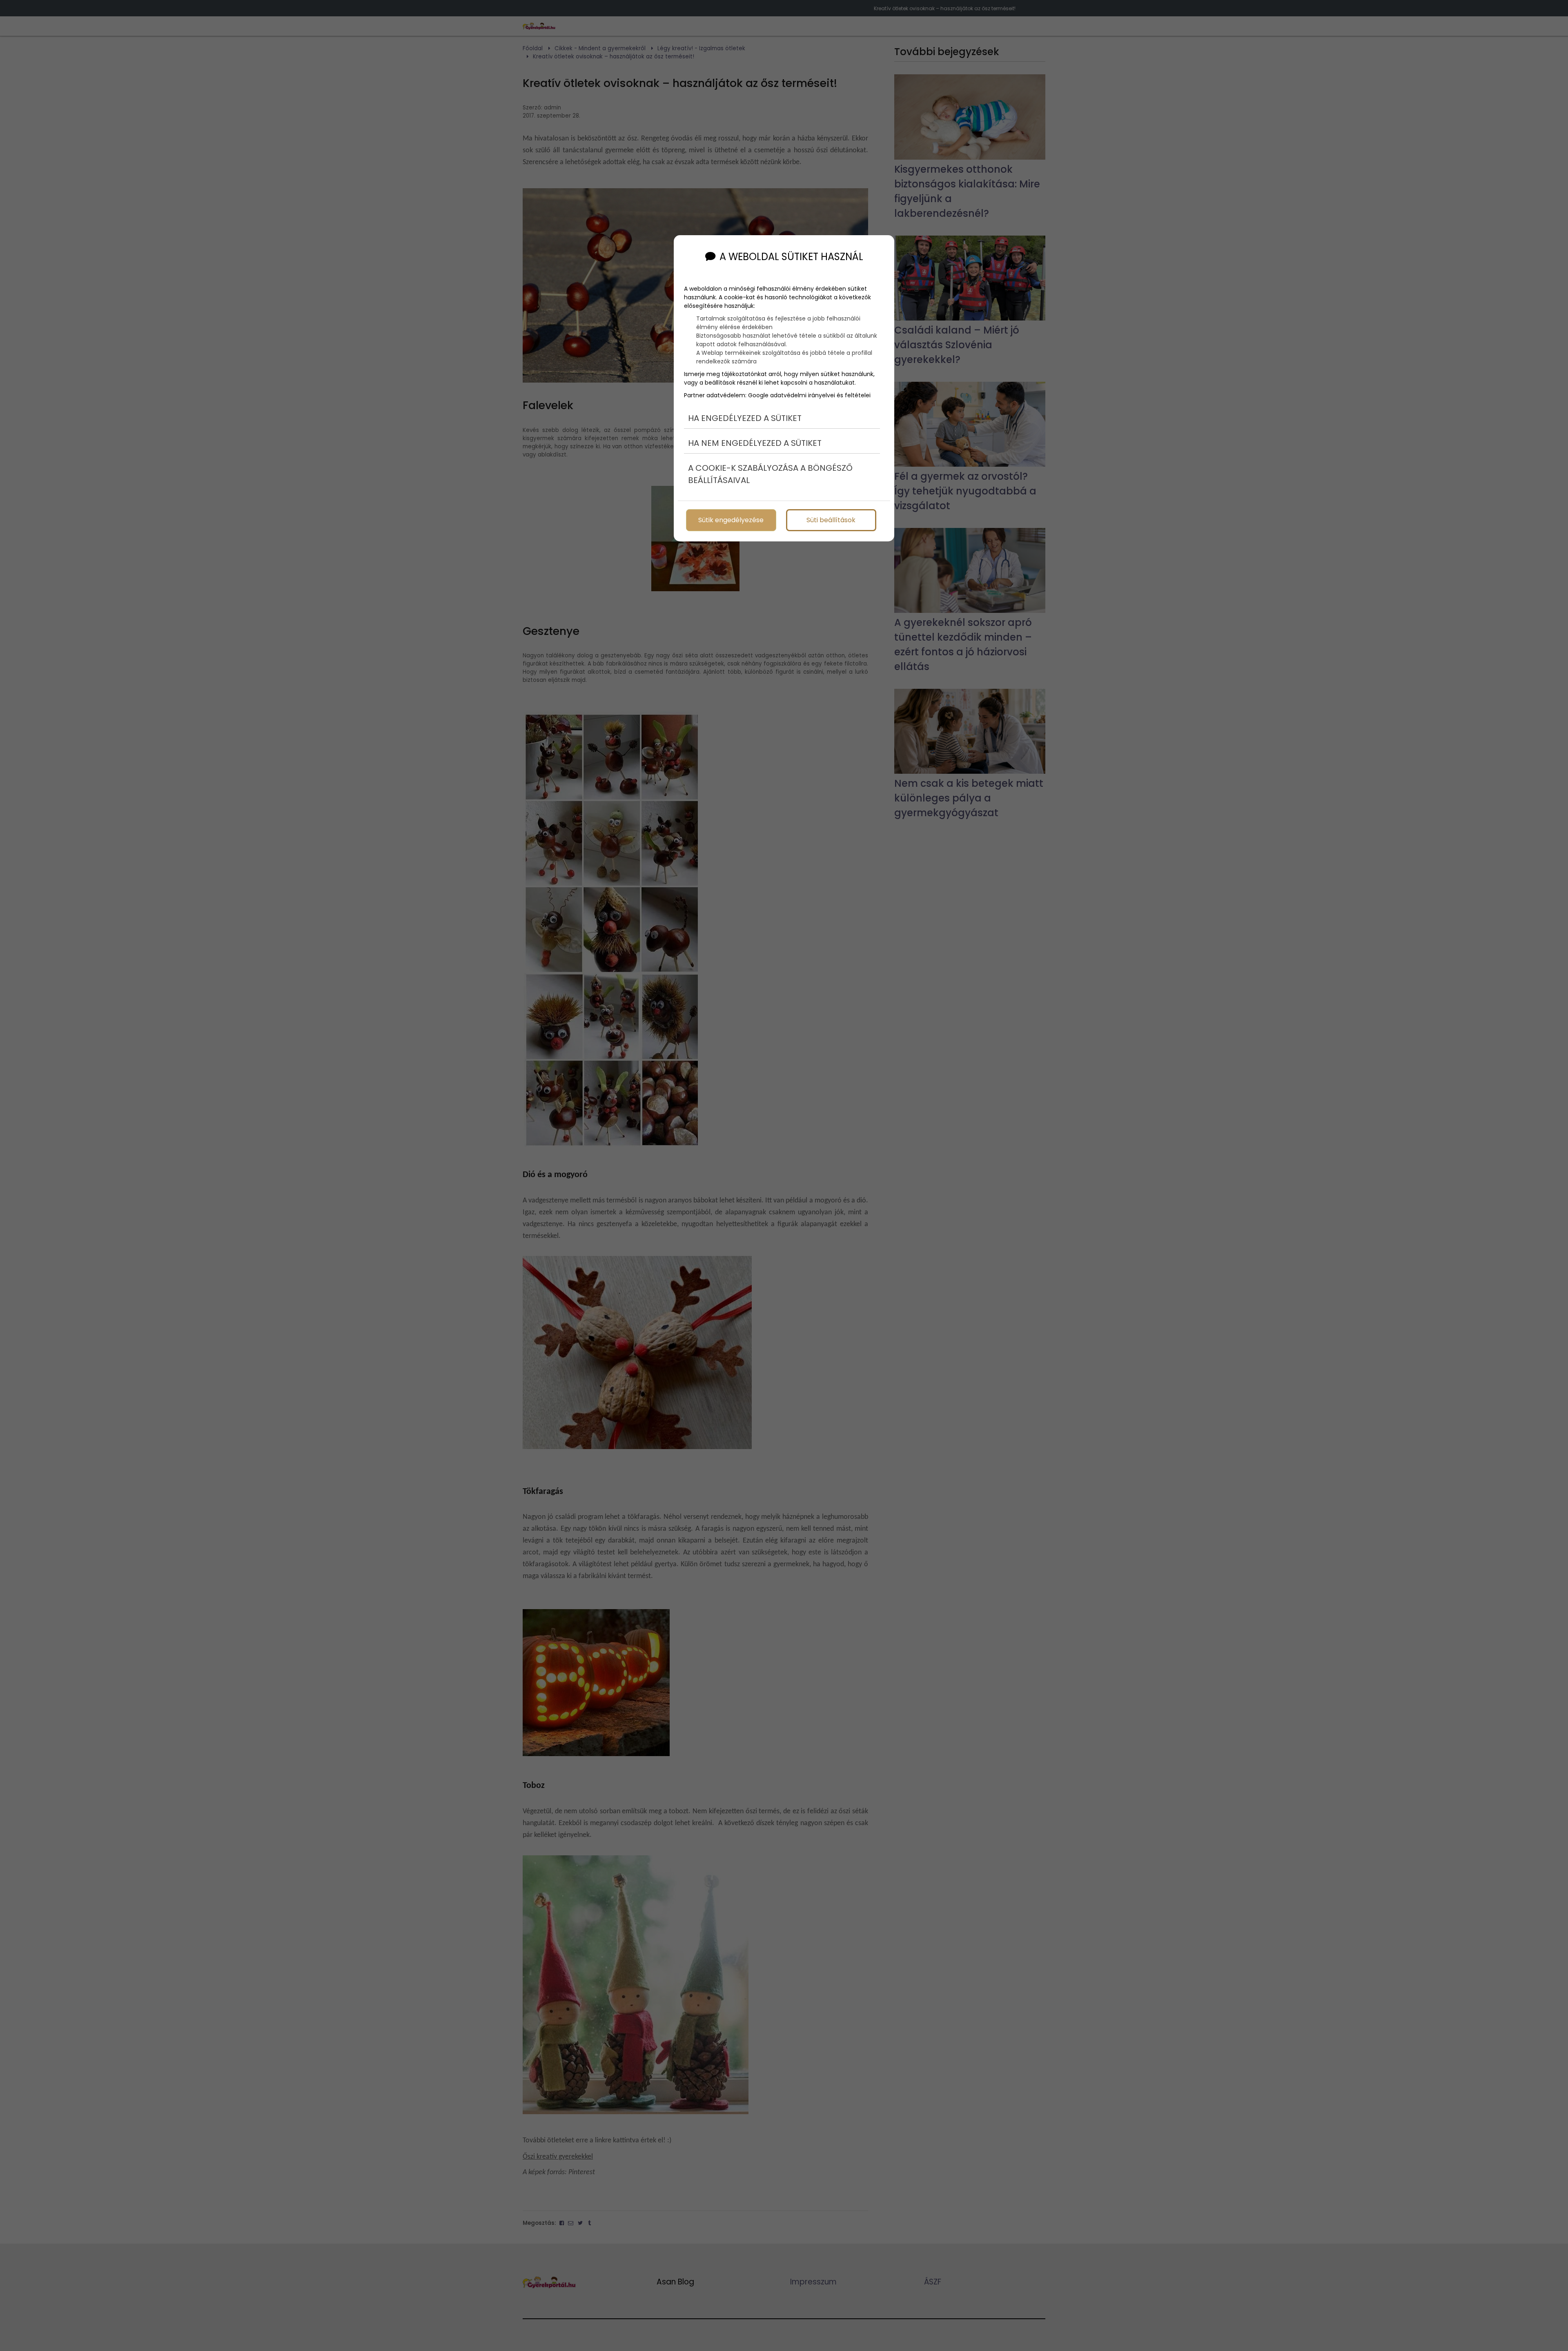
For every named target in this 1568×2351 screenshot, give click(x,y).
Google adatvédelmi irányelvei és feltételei (809, 395)
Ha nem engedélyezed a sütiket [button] (755, 443)
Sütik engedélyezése (731, 520)
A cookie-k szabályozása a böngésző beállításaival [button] (770, 474)
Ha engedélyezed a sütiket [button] (745, 418)
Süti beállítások (831, 520)
